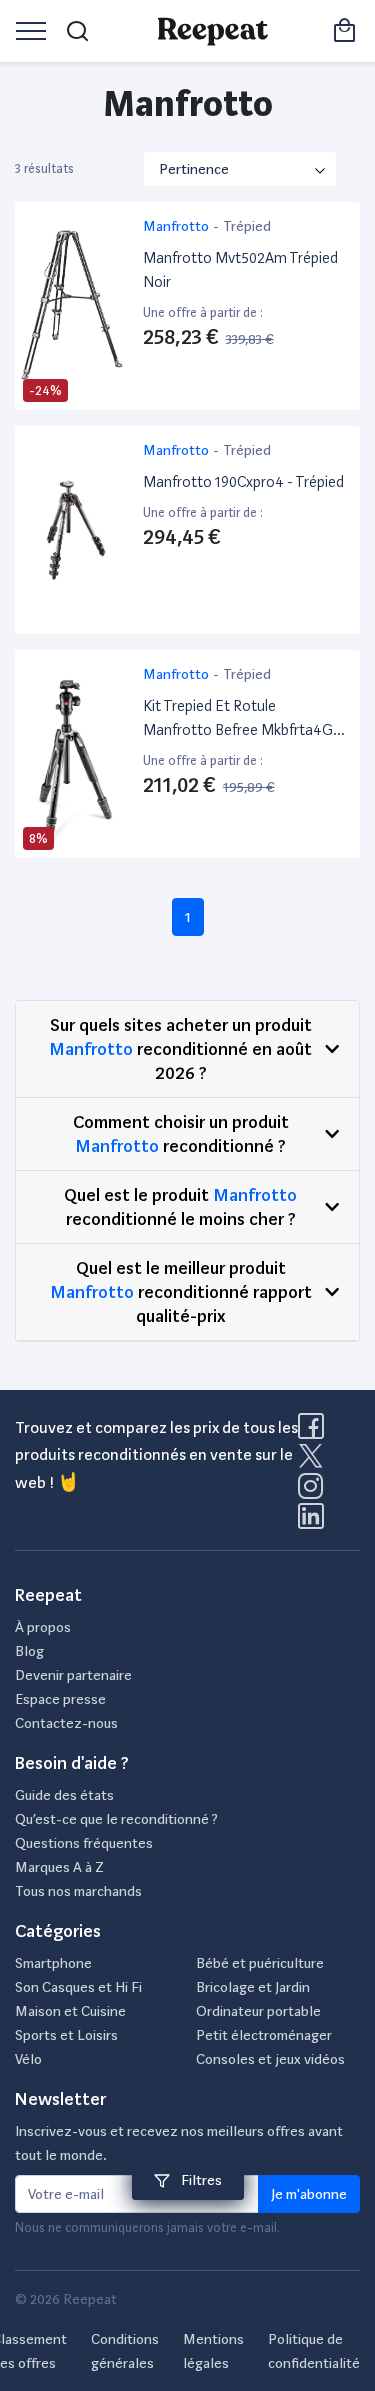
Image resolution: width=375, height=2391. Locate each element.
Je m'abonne (309, 2194)
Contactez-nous (66, 1723)
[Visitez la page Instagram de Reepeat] (315, 1492)
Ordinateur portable (258, 2011)
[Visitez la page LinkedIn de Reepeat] (311, 1522)
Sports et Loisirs (66, 2035)
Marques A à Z (59, 1867)
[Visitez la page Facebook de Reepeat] (315, 1432)
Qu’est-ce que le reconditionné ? (116, 1819)
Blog (29, 1651)
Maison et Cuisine (70, 2011)
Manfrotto (91, 1048)
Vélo (28, 2059)
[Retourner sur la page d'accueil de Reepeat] (212, 31)
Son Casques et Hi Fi (78, 1987)
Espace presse (60, 1699)
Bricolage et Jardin (253, 1987)
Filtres (200, 2180)
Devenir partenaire (73, 1675)
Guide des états (64, 1795)
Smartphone (53, 1963)
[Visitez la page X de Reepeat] (315, 1462)
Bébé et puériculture (260, 1963)
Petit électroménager (264, 2035)
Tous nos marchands (78, 1891)
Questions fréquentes (84, 1843)
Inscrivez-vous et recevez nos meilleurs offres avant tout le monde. (179, 2143)
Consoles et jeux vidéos (270, 2059)
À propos (43, 1627)
